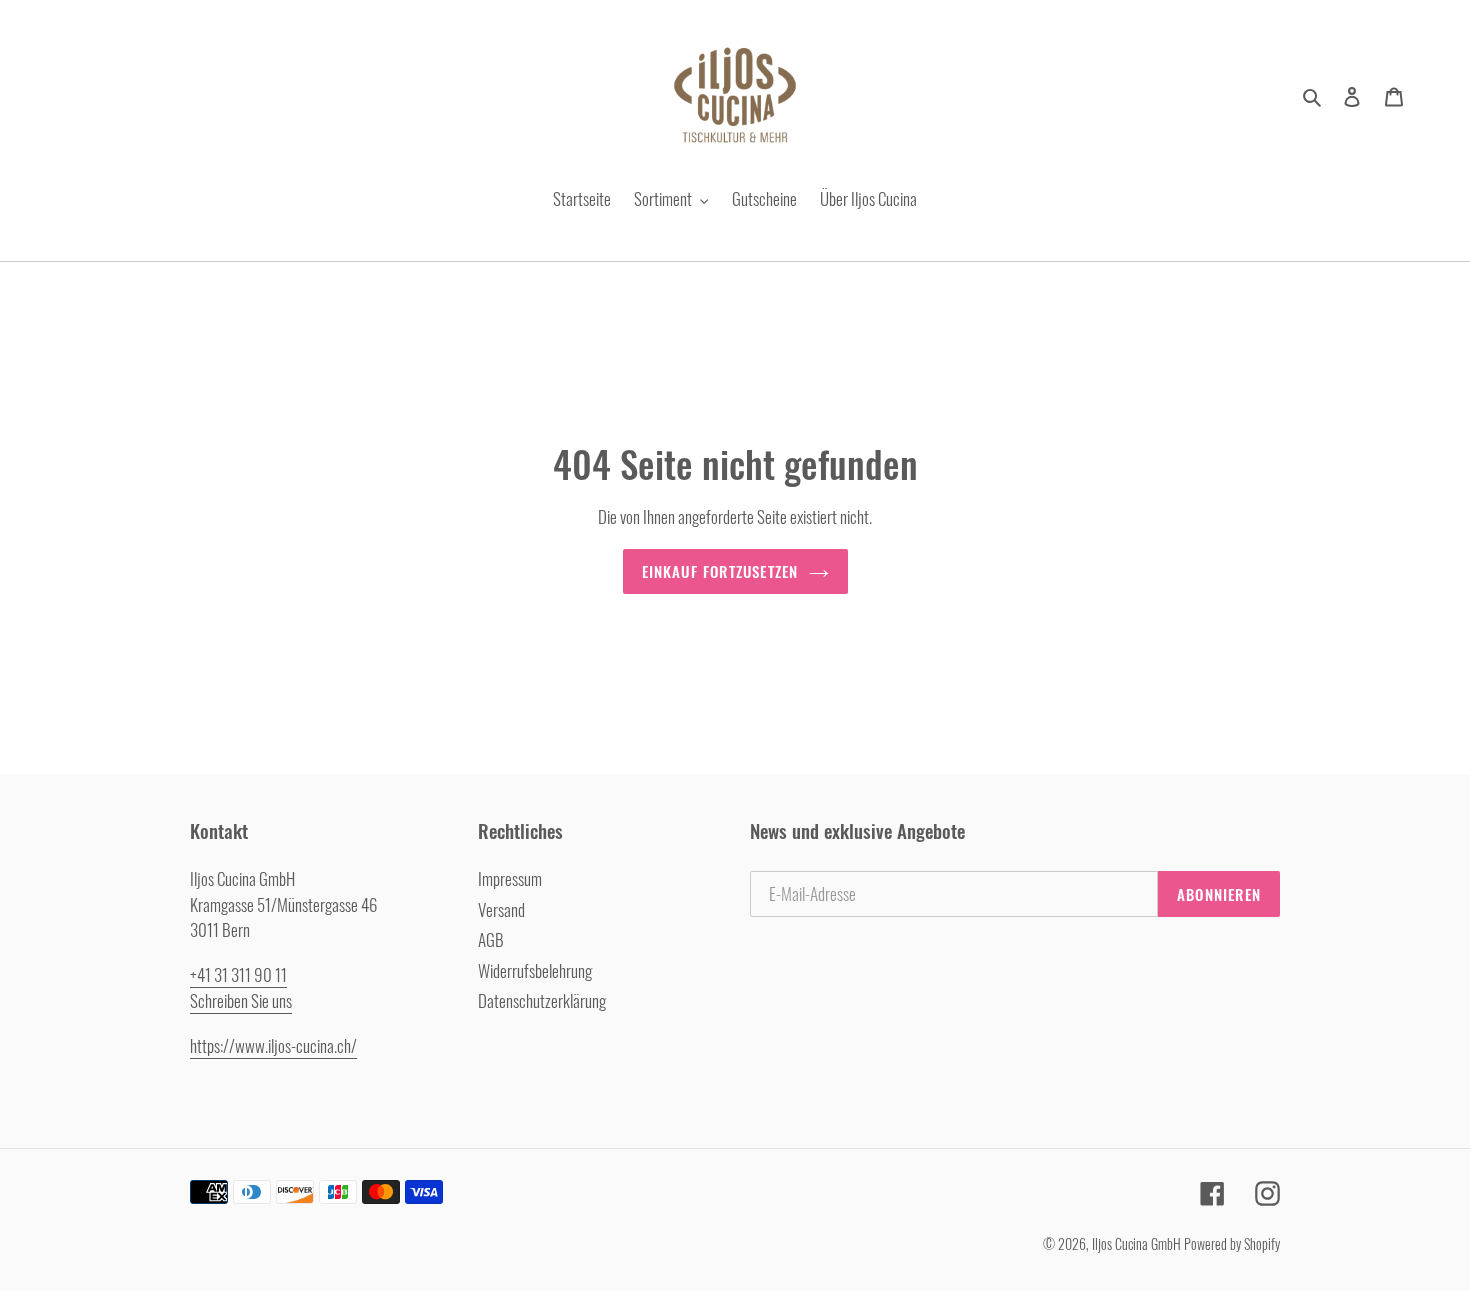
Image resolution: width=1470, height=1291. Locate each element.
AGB (491, 939)
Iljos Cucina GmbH (1136, 1243)
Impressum (510, 878)
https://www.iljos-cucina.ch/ (273, 1045)
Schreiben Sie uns (241, 1000)
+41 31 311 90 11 (238, 974)
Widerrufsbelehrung (535, 970)
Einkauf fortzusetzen (720, 571)
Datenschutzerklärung (542, 1000)
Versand (501, 909)
